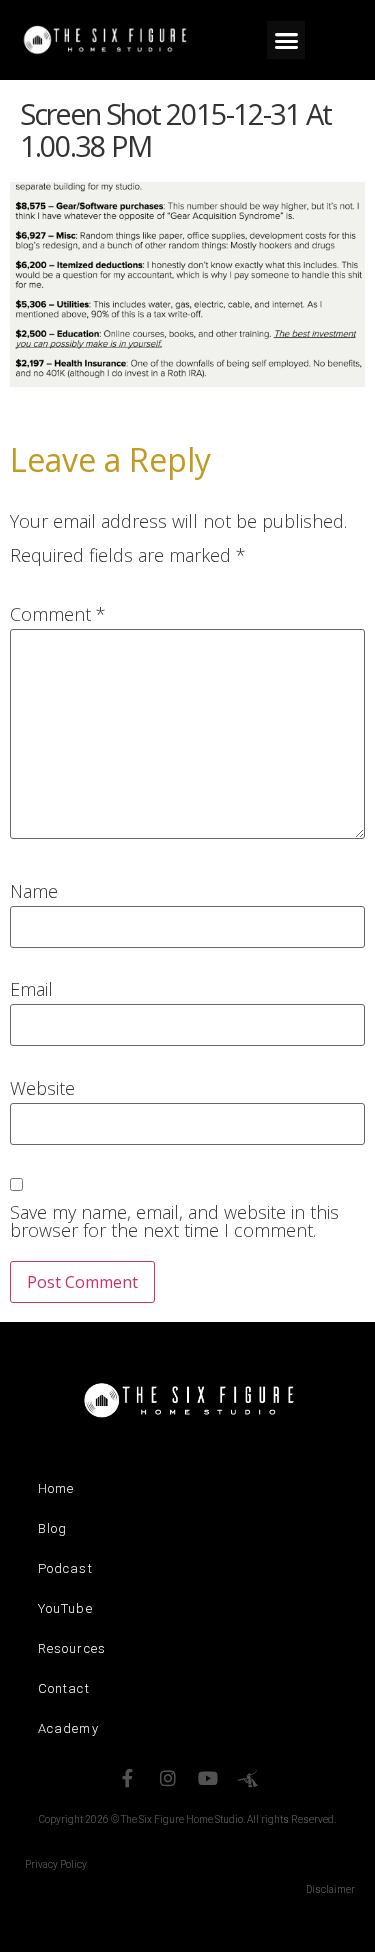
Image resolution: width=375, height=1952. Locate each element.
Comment (58, 614)
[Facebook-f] (128, 1778)
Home (56, 1488)
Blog (52, 1528)
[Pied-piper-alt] (248, 1778)
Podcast (65, 1568)
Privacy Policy (56, 1864)
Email (31, 989)
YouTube (65, 1608)
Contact (64, 1688)
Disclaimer (330, 1889)
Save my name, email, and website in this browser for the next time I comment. (174, 1221)
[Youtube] (208, 1778)
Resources (72, 1648)
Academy (68, 1728)
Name (34, 891)
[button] (286, 40)
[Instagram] (168, 1778)
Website (42, 1088)
